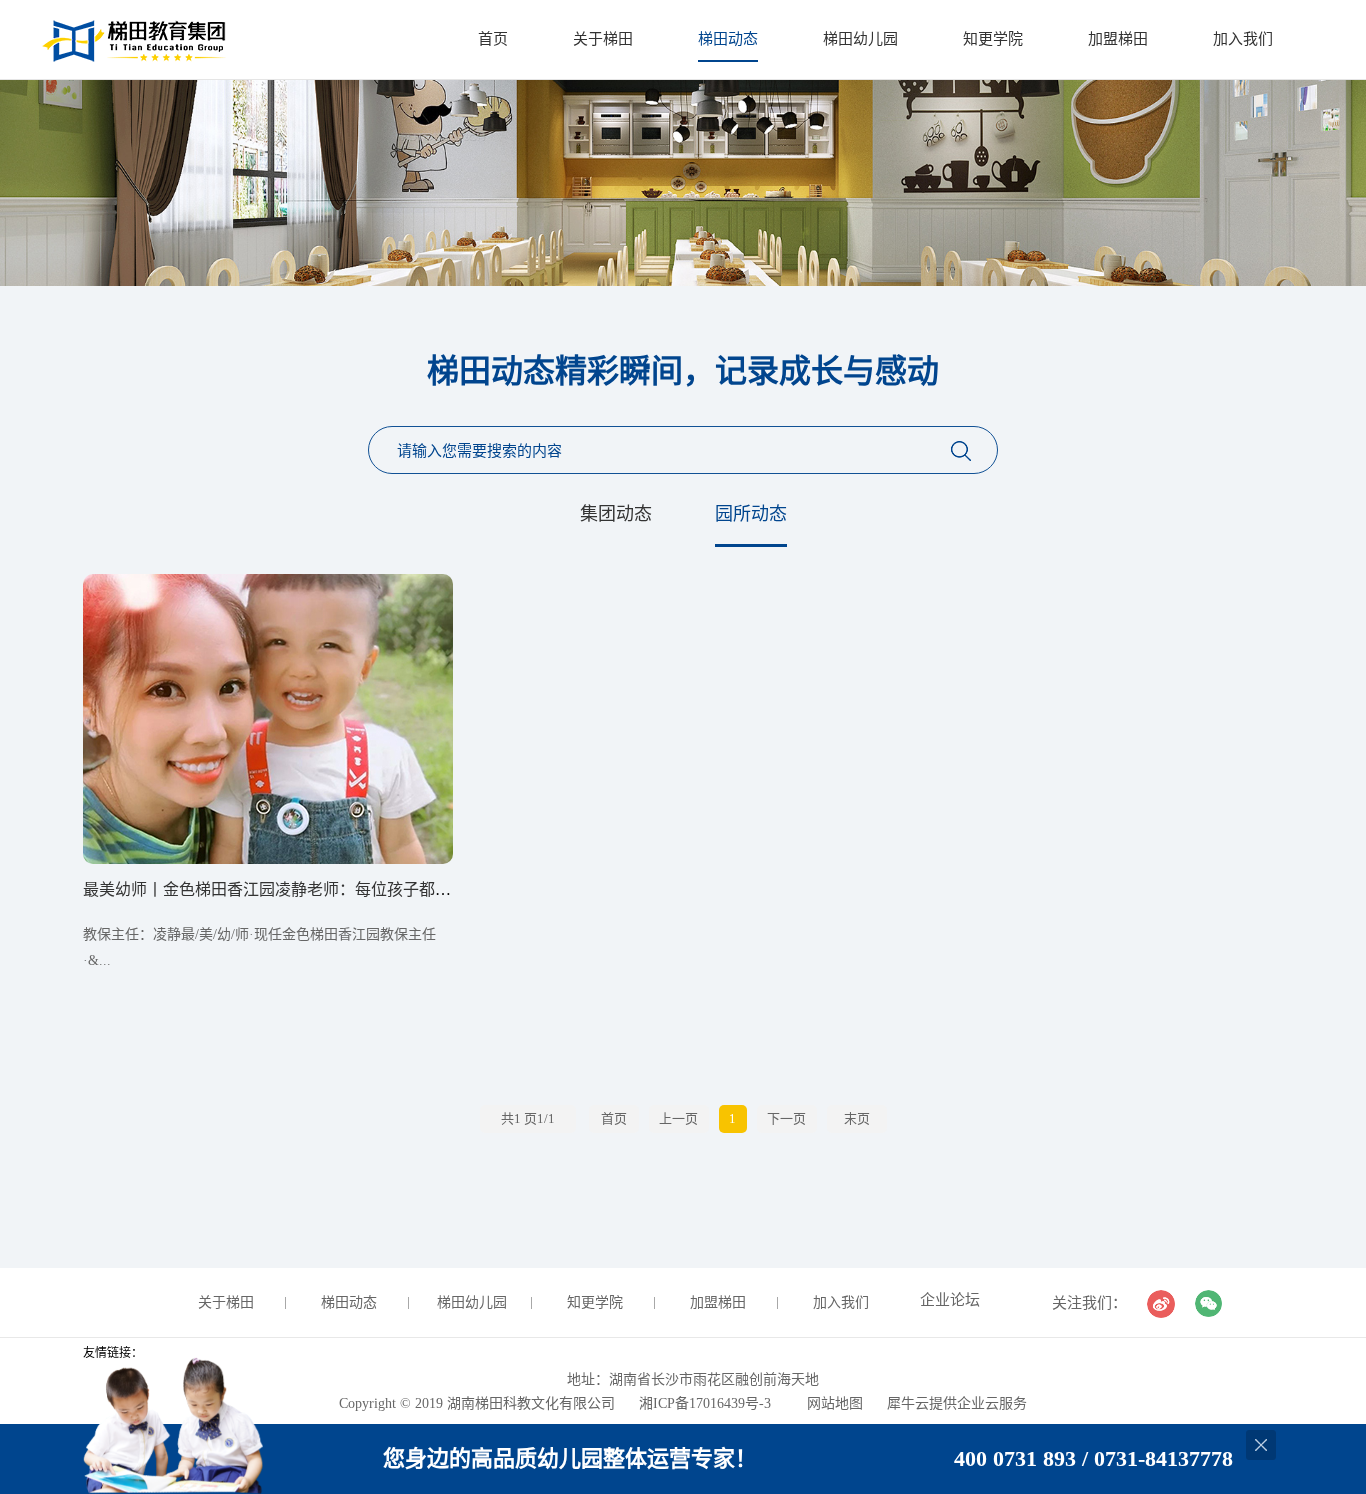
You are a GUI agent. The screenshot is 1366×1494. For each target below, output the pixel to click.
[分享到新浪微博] (1161, 1304)
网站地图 (831, 1403)
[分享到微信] (1209, 1304)
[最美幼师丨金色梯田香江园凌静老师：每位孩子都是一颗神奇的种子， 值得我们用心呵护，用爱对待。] (268, 581)
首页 (493, 39)
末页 (857, 1118)
